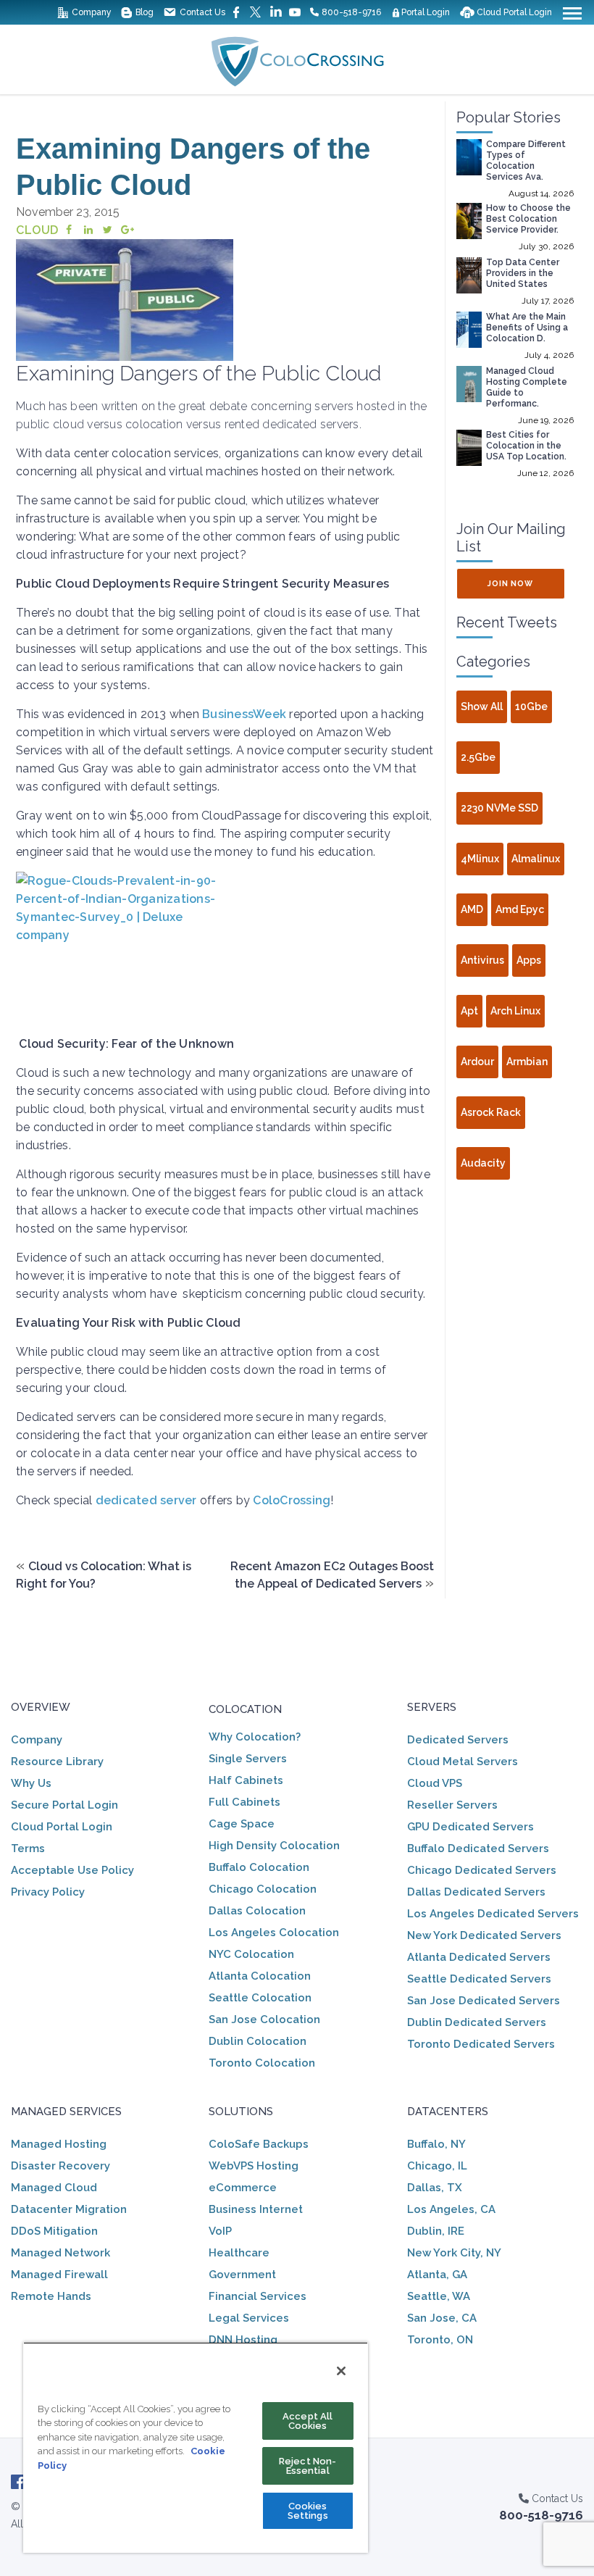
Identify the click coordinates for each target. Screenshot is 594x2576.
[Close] (341, 2371)
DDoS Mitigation (54, 2231)
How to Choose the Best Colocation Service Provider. (528, 219)
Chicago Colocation (263, 1889)
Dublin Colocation (258, 2041)
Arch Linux (515, 1011)
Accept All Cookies (308, 2421)
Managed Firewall (59, 2275)
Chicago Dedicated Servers (482, 1870)
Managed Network (60, 2253)
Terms (28, 1848)
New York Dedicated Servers (484, 1935)
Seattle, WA (439, 2296)
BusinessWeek (244, 714)
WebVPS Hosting (254, 2166)
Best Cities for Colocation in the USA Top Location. (526, 446)
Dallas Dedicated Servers (476, 1892)
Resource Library (57, 1762)
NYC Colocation (251, 1954)
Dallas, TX (435, 2188)
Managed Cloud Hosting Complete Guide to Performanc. (527, 387)
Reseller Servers (452, 1805)
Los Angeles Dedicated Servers (493, 1914)
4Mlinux (480, 859)
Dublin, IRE (436, 2231)
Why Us (31, 1783)
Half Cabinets (246, 1780)
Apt (469, 1011)
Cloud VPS (435, 1783)
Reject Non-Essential (308, 2466)
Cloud (37, 230)
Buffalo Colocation (259, 1867)
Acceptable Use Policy (72, 1870)
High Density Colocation (274, 1846)
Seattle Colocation (260, 1998)
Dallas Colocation (257, 1911)
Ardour (477, 1062)
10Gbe (531, 706)
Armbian (527, 1062)
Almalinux (536, 859)
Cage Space (242, 1824)
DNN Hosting (243, 2340)
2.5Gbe (478, 757)
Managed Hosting (59, 2144)
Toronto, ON (440, 2340)
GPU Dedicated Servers (470, 1827)
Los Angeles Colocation (274, 1933)
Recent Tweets (507, 622)
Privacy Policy (48, 1892)
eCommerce (243, 2188)
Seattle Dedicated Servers (479, 1979)
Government (242, 2275)
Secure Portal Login (64, 1805)
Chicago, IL (437, 2166)
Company (37, 1740)
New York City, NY (454, 2253)
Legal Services (249, 2318)
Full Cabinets (244, 1802)
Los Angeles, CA (451, 2209)
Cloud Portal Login (62, 1827)
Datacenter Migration (69, 2209)
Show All (482, 706)
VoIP (220, 2231)
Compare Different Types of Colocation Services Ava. (526, 161)
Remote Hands (51, 2296)
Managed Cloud (54, 2188)
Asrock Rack (491, 1112)
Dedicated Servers (458, 1740)
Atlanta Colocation (260, 1976)
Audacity (483, 1163)
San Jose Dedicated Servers (484, 2001)
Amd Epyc (520, 909)
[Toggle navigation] (572, 12)
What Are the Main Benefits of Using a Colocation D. (527, 328)
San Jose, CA (442, 2318)
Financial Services (258, 2296)
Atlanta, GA (437, 2275)
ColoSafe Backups (259, 2144)
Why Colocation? (255, 1737)
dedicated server (146, 1500)
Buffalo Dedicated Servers (478, 1848)
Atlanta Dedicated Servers (479, 1957)
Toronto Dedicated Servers (481, 2044)
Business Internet (256, 2209)
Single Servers (248, 1759)
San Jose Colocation (264, 2019)
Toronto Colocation (262, 2063)
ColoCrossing (292, 1500)
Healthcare (239, 2253)
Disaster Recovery (60, 2166)
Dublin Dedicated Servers (477, 2022)
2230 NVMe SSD (499, 808)
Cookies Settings (308, 2511)
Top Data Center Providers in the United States (523, 273)
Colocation (245, 1709)
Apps (529, 960)
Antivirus (482, 960)
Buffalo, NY (436, 2144)
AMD (472, 909)
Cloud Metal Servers (463, 1762)
